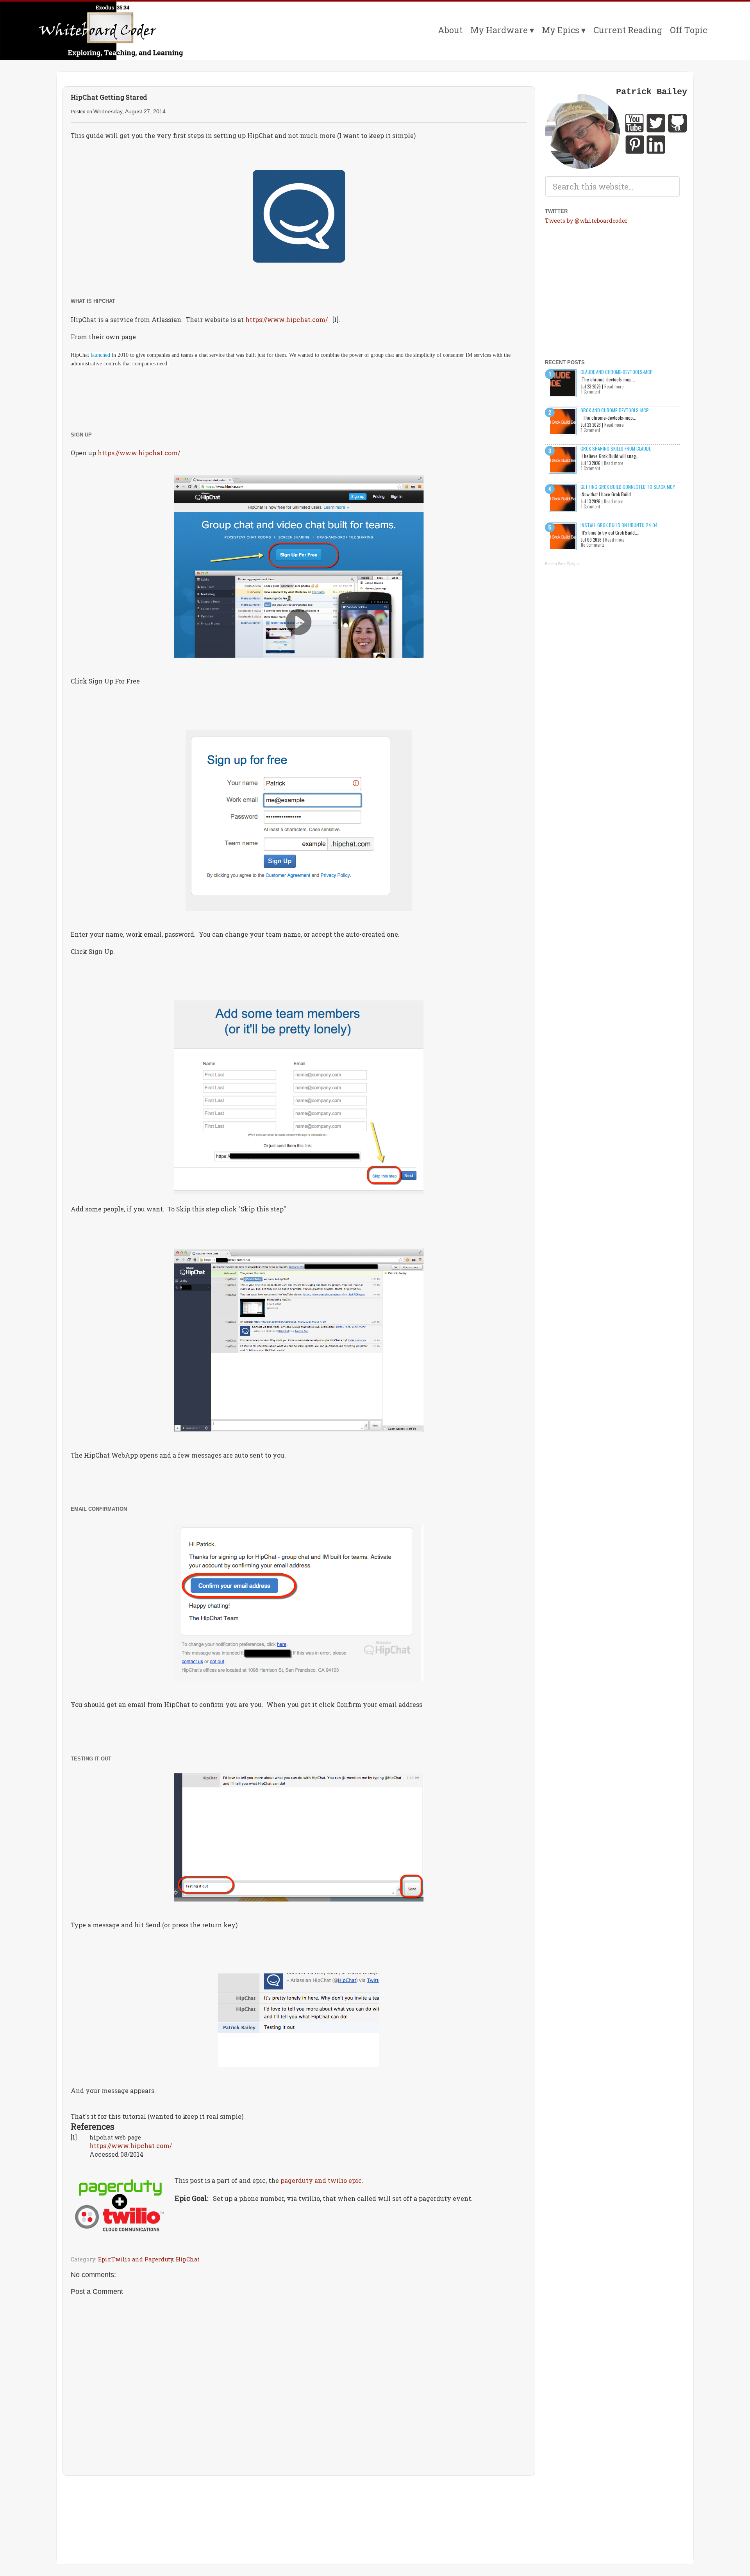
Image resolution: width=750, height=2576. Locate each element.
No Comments (593, 545)
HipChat (188, 2259)
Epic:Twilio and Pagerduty (136, 2259)
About (450, 30)
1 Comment (590, 392)
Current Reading (628, 30)
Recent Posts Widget (562, 564)
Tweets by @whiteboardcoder (586, 221)
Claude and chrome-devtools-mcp (617, 372)
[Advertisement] (299, 2504)
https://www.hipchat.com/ (287, 319)
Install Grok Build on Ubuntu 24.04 (619, 525)
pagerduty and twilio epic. (322, 2180)
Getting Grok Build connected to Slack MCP (628, 487)
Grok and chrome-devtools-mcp (615, 410)
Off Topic (688, 30)
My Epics (561, 30)
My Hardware (499, 30)
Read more (614, 386)
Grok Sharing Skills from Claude (616, 448)
